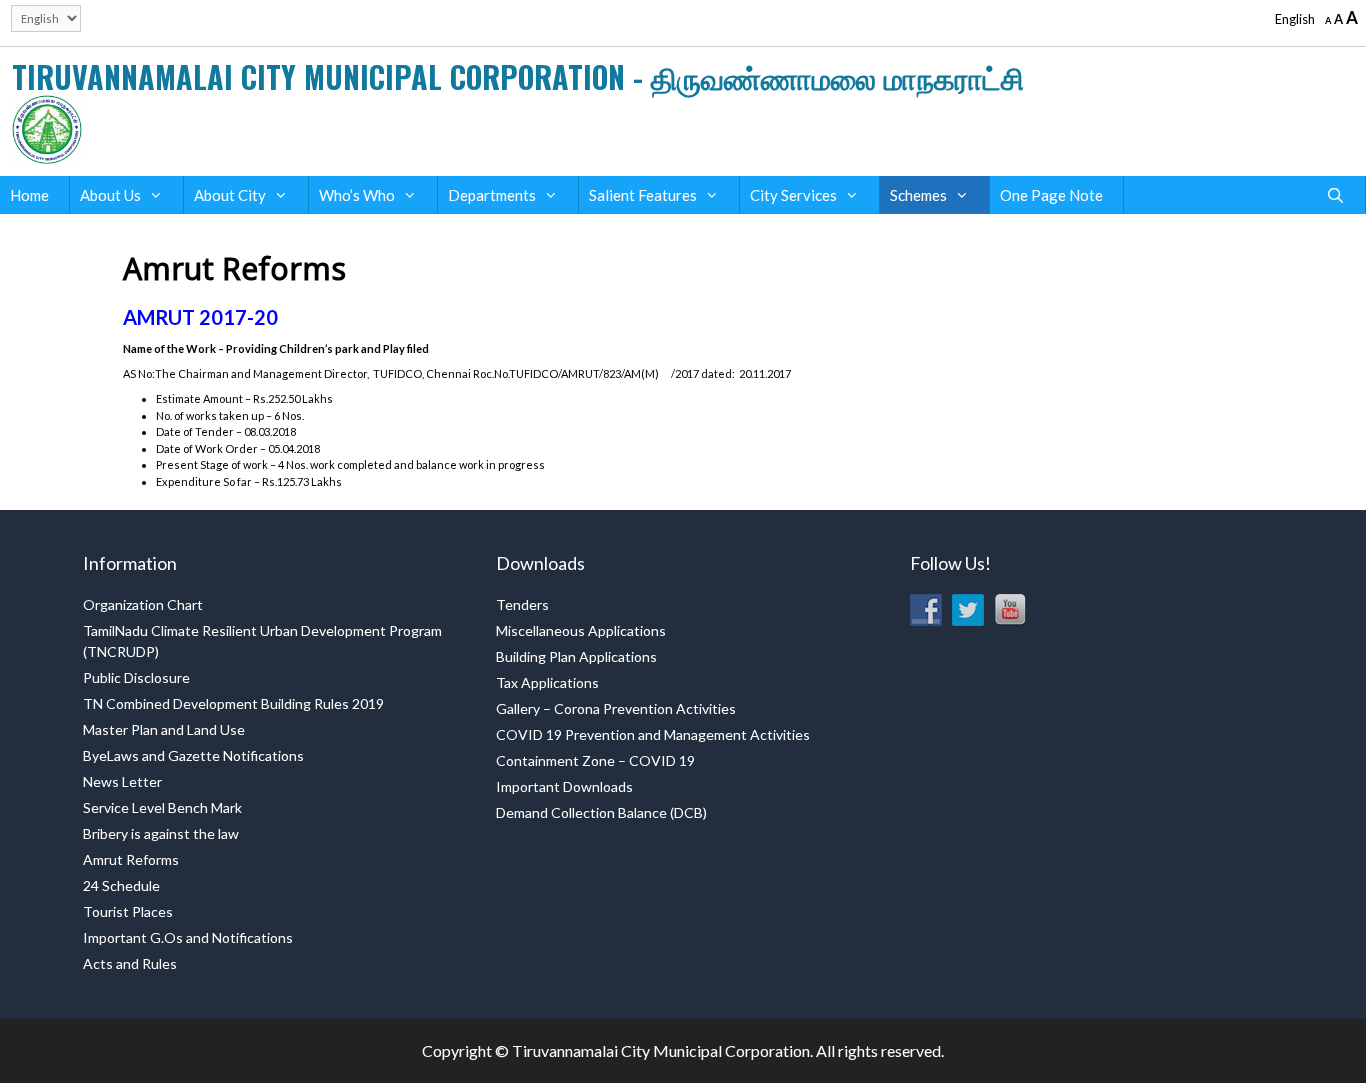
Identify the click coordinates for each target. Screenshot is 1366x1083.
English (1295, 19)
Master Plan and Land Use (164, 729)
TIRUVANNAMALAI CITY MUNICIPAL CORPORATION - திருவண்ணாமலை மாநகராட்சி (518, 76)
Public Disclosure (136, 677)
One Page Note (1051, 195)
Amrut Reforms (131, 859)
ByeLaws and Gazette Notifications (193, 755)
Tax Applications (547, 682)
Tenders (522, 604)
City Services (793, 195)
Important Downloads (564, 786)
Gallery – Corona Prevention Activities (616, 708)
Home (29, 195)
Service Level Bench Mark (162, 807)
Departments (492, 195)
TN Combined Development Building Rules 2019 (233, 703)
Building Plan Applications (576, 656)
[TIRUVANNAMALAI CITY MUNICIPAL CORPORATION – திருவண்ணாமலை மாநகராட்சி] (47, 127)
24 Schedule (121, 885)
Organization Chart (143, 604)
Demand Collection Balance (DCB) (601, 812)
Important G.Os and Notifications (188, 937)
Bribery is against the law (161, 833)
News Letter (122, 781)
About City (230, 195)
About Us (110, 195)
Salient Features (643, 195)
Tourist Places (128, 911)
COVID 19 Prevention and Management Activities (653, 734)
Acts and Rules (130, 963)
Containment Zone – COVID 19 (595, 760)
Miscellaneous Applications (581, 630)
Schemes (918, 195)
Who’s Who (357, 195)
